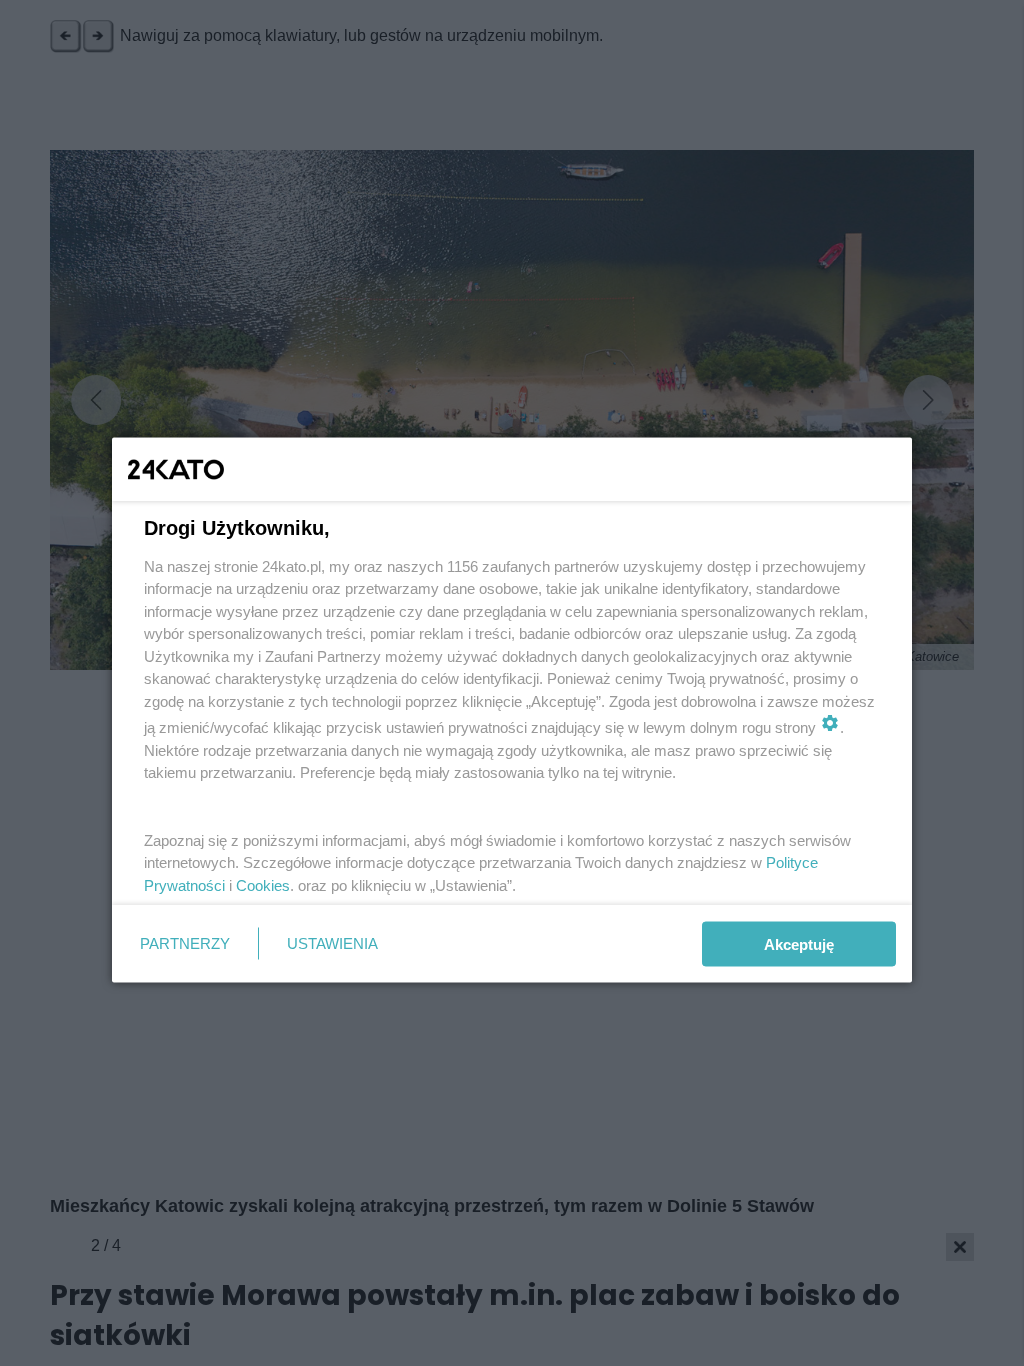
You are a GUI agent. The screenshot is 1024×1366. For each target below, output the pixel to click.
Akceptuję (799, 943)
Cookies (263, 884)
